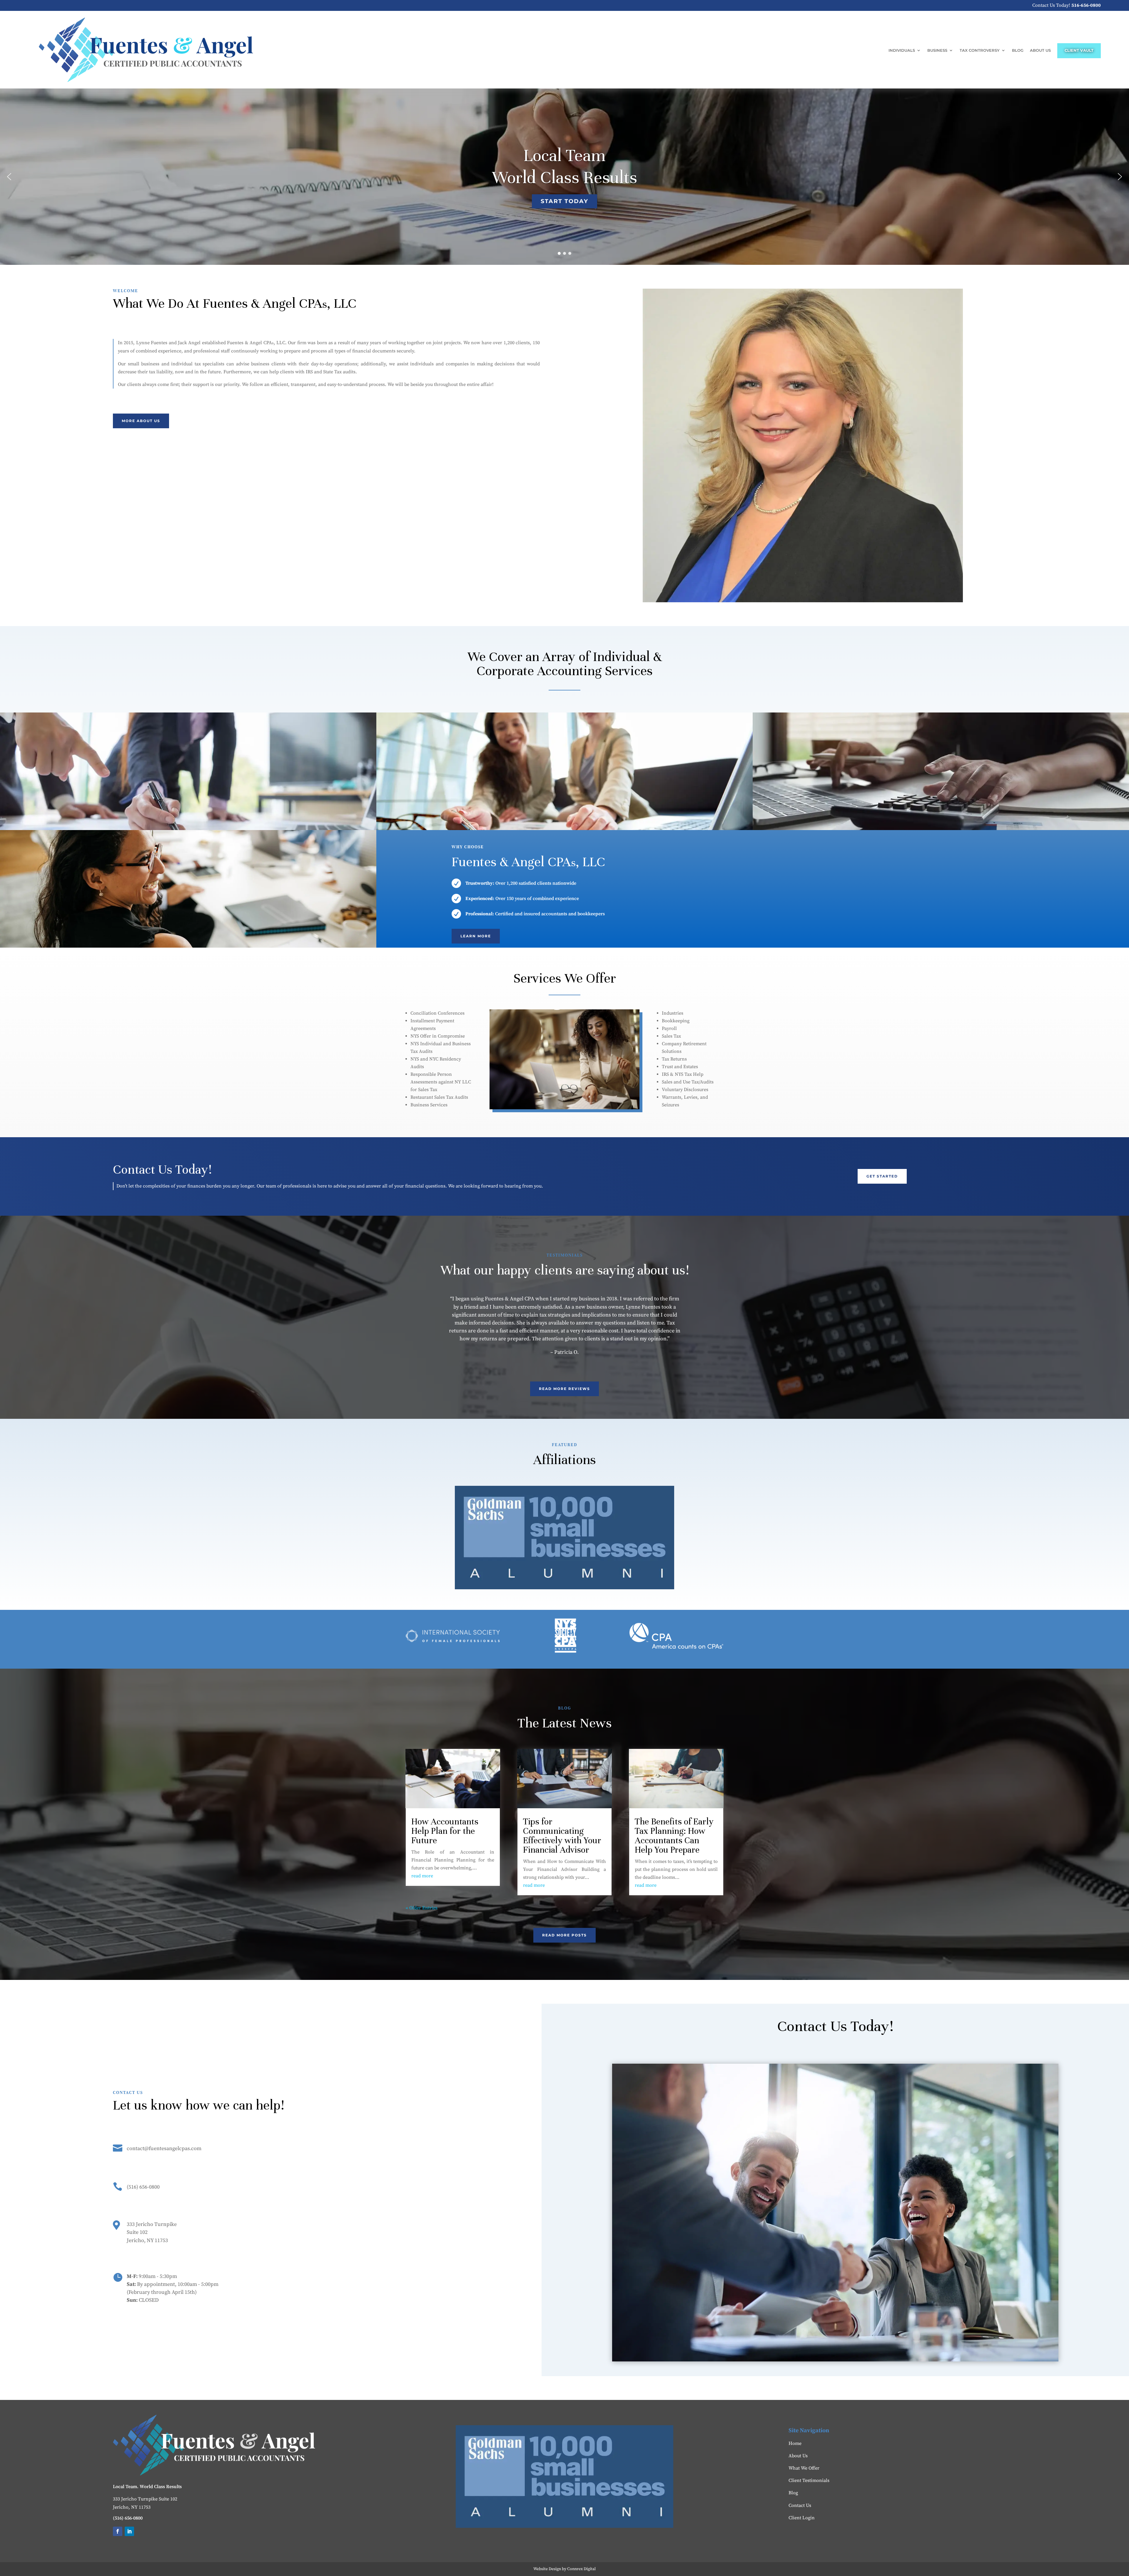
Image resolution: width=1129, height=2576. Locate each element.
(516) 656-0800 (143, 2187)
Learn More (476, 936)
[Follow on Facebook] (118, 2531)
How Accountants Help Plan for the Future (445, 1831)
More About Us (141, 421)
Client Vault (1079, 50)
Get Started (882, 1176)
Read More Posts (564, 1935)
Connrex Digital (581, 2569)
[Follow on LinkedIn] (129, 2531)
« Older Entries (422, 1908)
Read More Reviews (564, 1389)
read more (422, 1876)
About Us (1040, 50)
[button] (9, 177)
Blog (1018, 50)
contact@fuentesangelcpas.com (164, 2148)
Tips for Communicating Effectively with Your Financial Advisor (562, 1836)
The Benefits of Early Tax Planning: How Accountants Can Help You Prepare (674, 1836)
